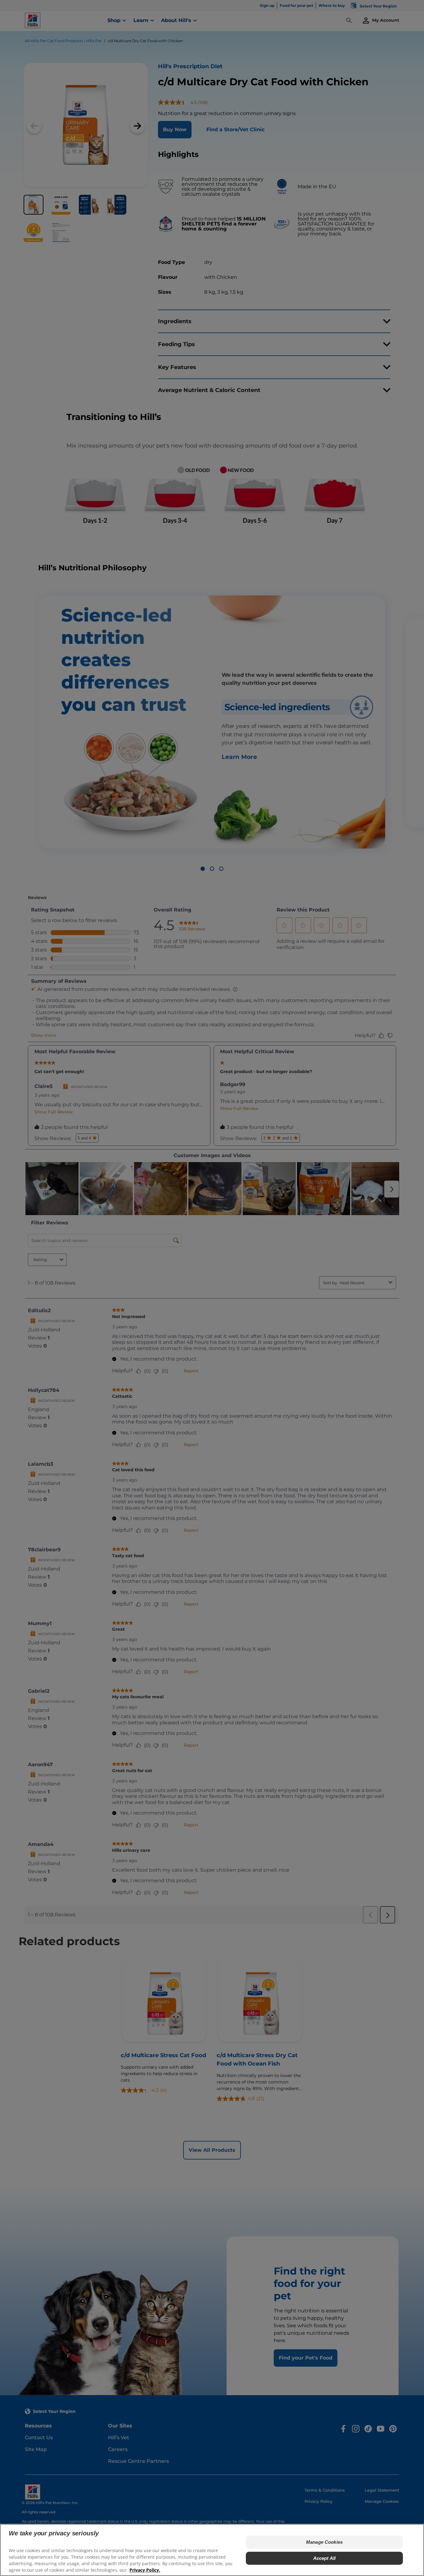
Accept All (325, 2558)
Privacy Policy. (145, 2570)
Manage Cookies (324, 2542)
